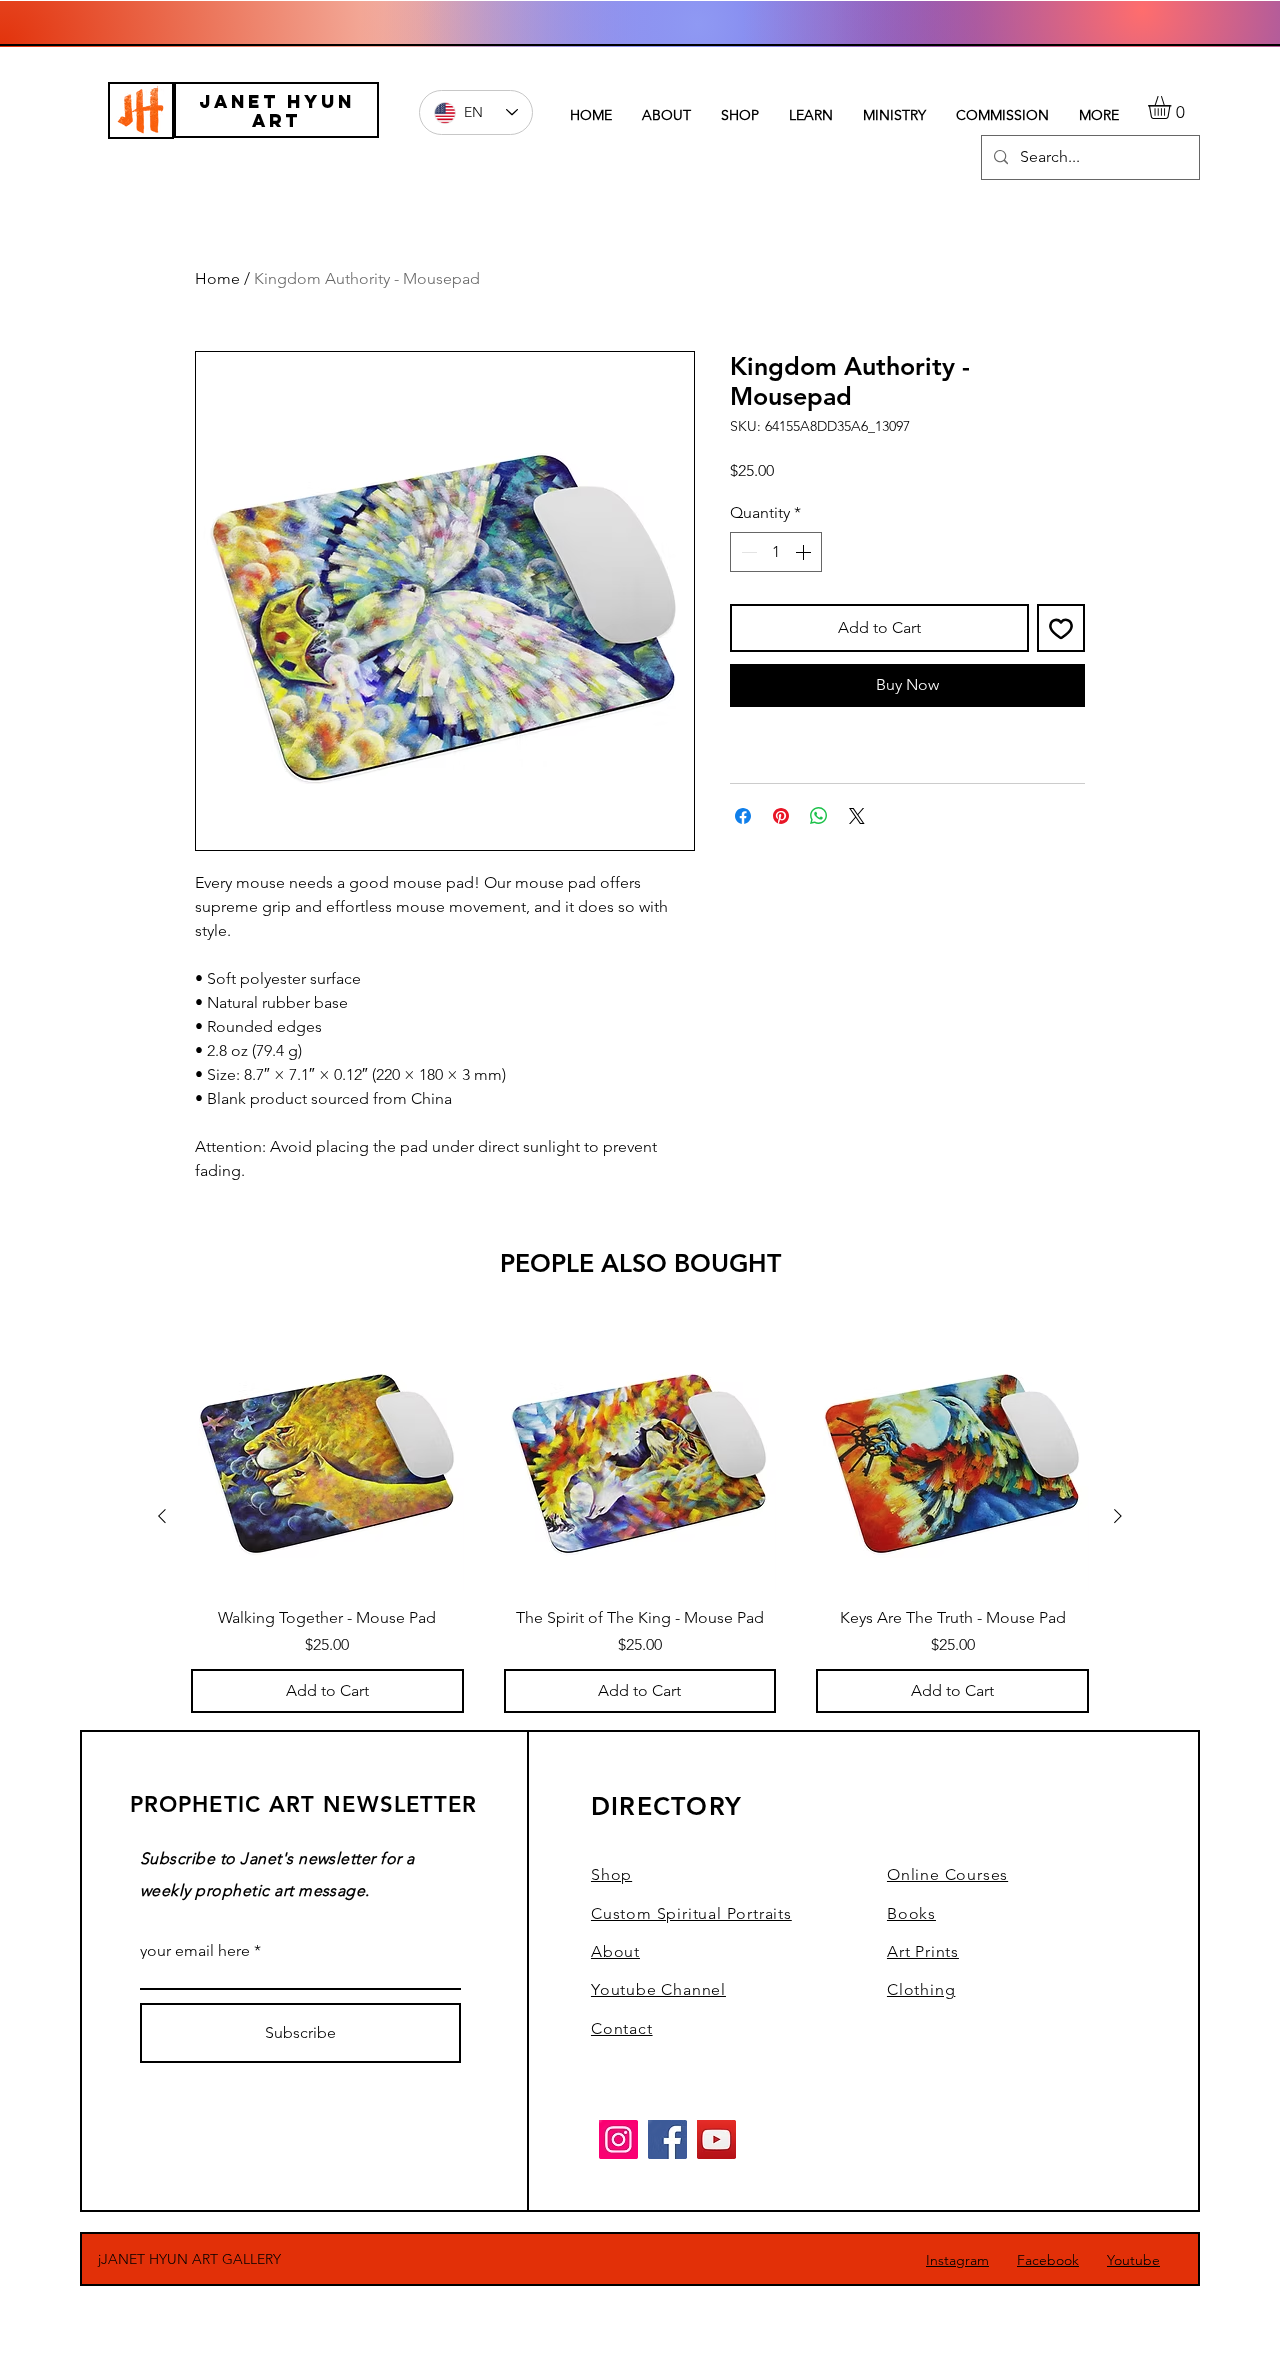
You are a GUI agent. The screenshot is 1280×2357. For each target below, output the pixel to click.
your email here (195, 1951)
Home (217, 278)
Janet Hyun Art (277, 111)
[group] (640, 1515)
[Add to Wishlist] (1061, 628)
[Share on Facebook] (743, 816)
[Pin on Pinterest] (781, 816)
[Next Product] (1118, 1516)
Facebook (1048, 2260)
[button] (1173, 107)
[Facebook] (667, 2139)
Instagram (957, 2260)
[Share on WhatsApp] (819, 816)
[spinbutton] (776, 552)
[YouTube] (716, 2139)
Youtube (1133, 2260)
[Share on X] (857, 816)
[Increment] (805, 552)
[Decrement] (747, 552)
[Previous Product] (162, 1516)
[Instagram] (618, 2139)
